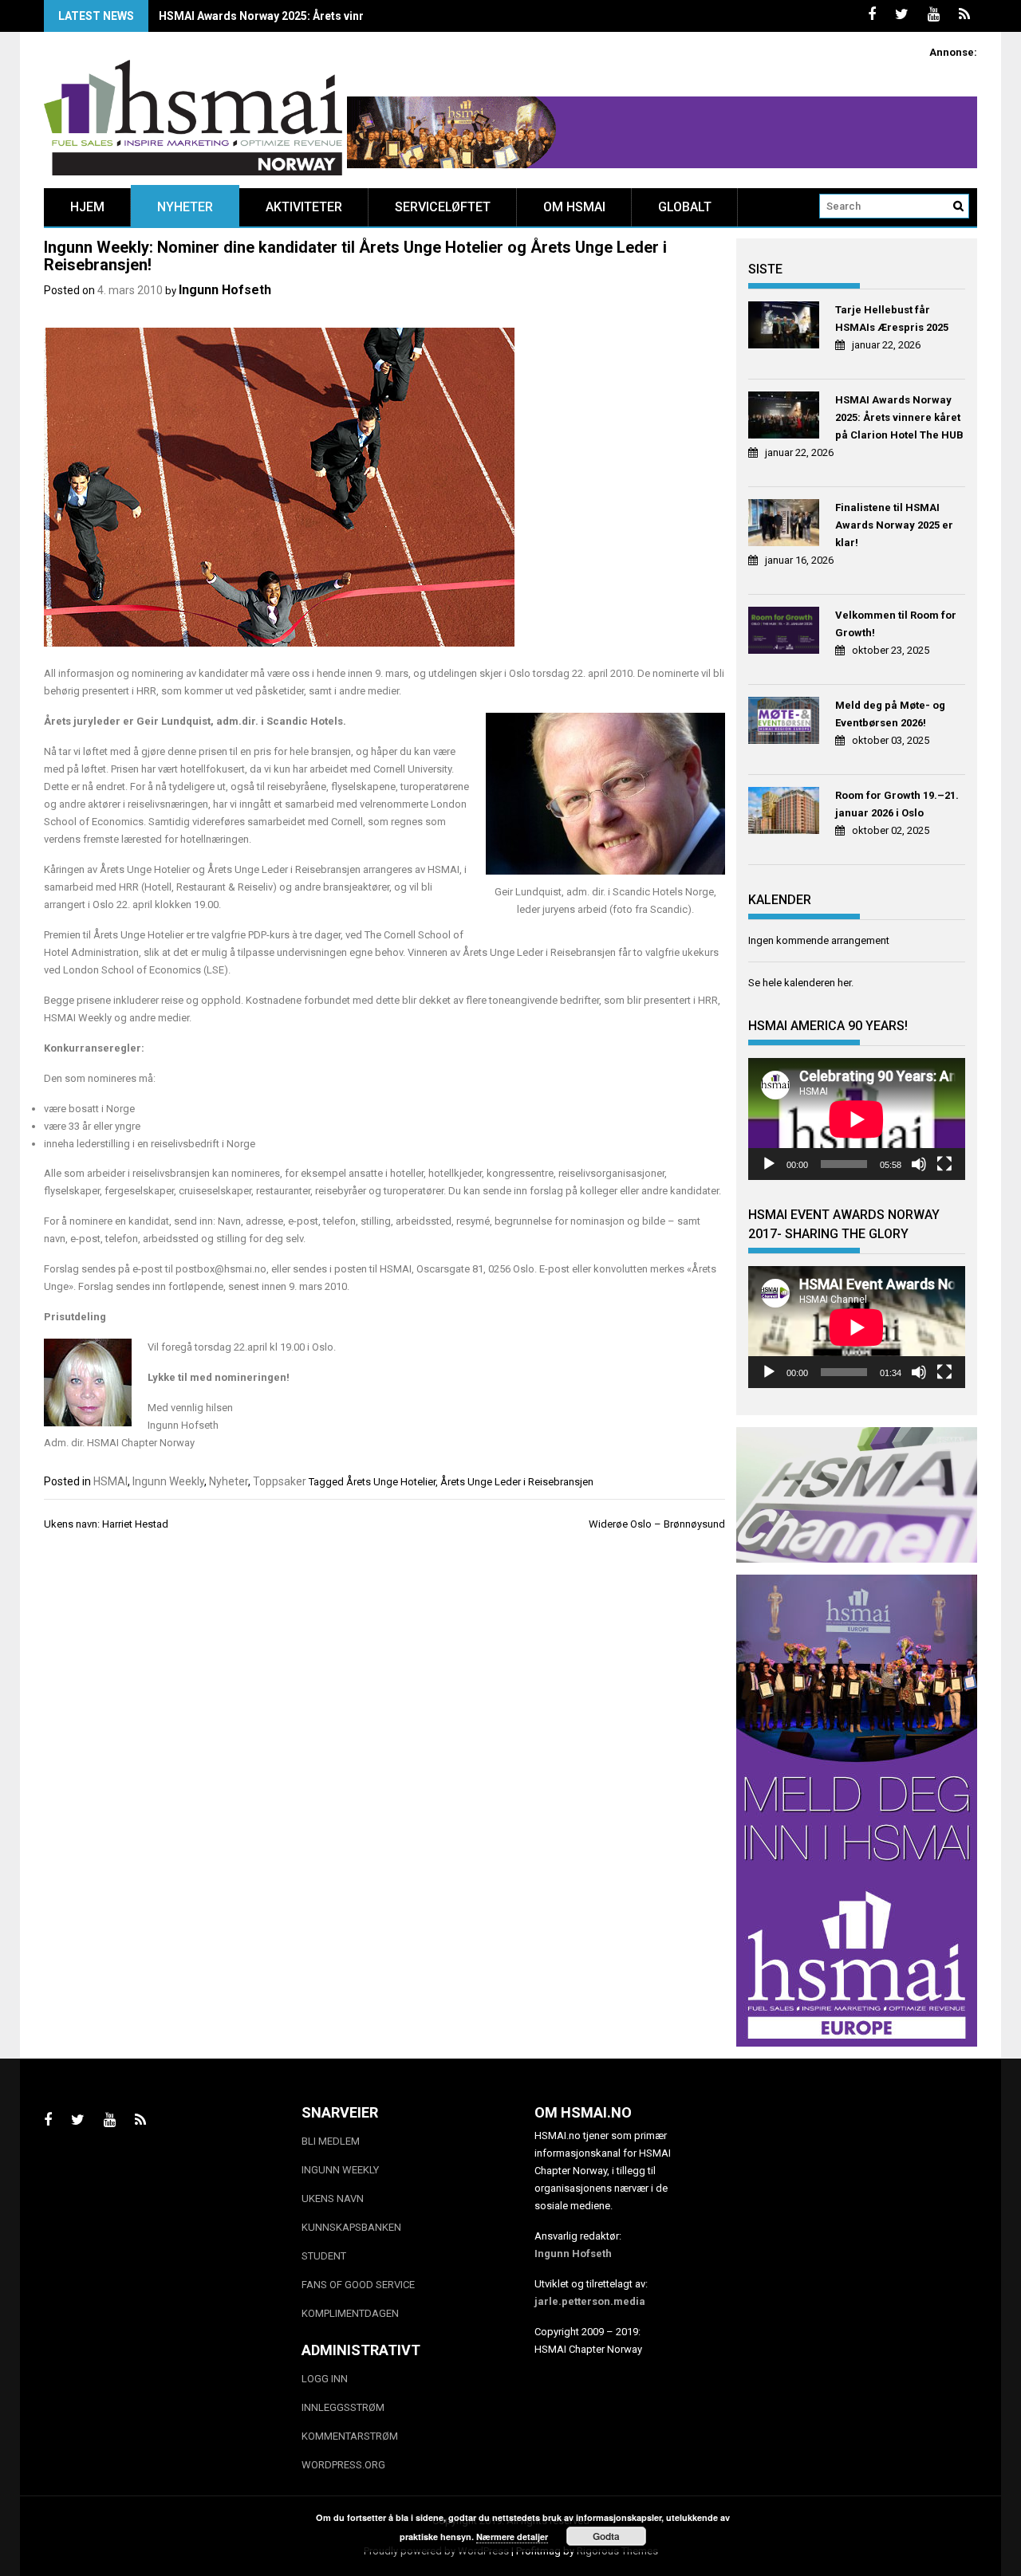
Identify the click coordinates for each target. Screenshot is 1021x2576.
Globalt (685, 207)
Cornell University (412, 769)
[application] (857, 1119)
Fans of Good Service (358, 2285)
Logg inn (325, 2379)
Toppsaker (280, 1481)
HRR (146, 691)
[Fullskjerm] (944, 1164)
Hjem (87, 207)
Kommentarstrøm (350, 2436)
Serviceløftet (443, 207)
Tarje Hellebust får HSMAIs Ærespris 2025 (892, 319)
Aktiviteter (304, 207)
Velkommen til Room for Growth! (896, 624)
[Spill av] (769, 1164)
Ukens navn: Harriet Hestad (106, 1524)
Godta (606, 2536)
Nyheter (185, 207)
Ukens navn (333, 2198)
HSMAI (110, 1481)
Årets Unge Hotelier (391, 1482)
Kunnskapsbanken (351, 2227)
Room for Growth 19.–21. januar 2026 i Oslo (897, 804)
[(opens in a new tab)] (786, 327)
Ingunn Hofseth (225, 290)
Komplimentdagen (350, 2313)
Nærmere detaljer (512, 2537)
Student (324, 2256)
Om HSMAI (574, 207)
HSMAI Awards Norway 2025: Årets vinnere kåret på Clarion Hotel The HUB (354, 16)
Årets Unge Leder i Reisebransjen (517, 1482)
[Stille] (919, 1164)
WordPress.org (343, 2465)
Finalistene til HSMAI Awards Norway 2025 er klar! (894, 525)
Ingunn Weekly (168, 1481)
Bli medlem (331, 2141)
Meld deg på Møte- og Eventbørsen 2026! (890, 714)
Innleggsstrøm (343, 2407)
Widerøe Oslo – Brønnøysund (657, 1524)
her (844, 983)
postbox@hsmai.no (221, 1269)
